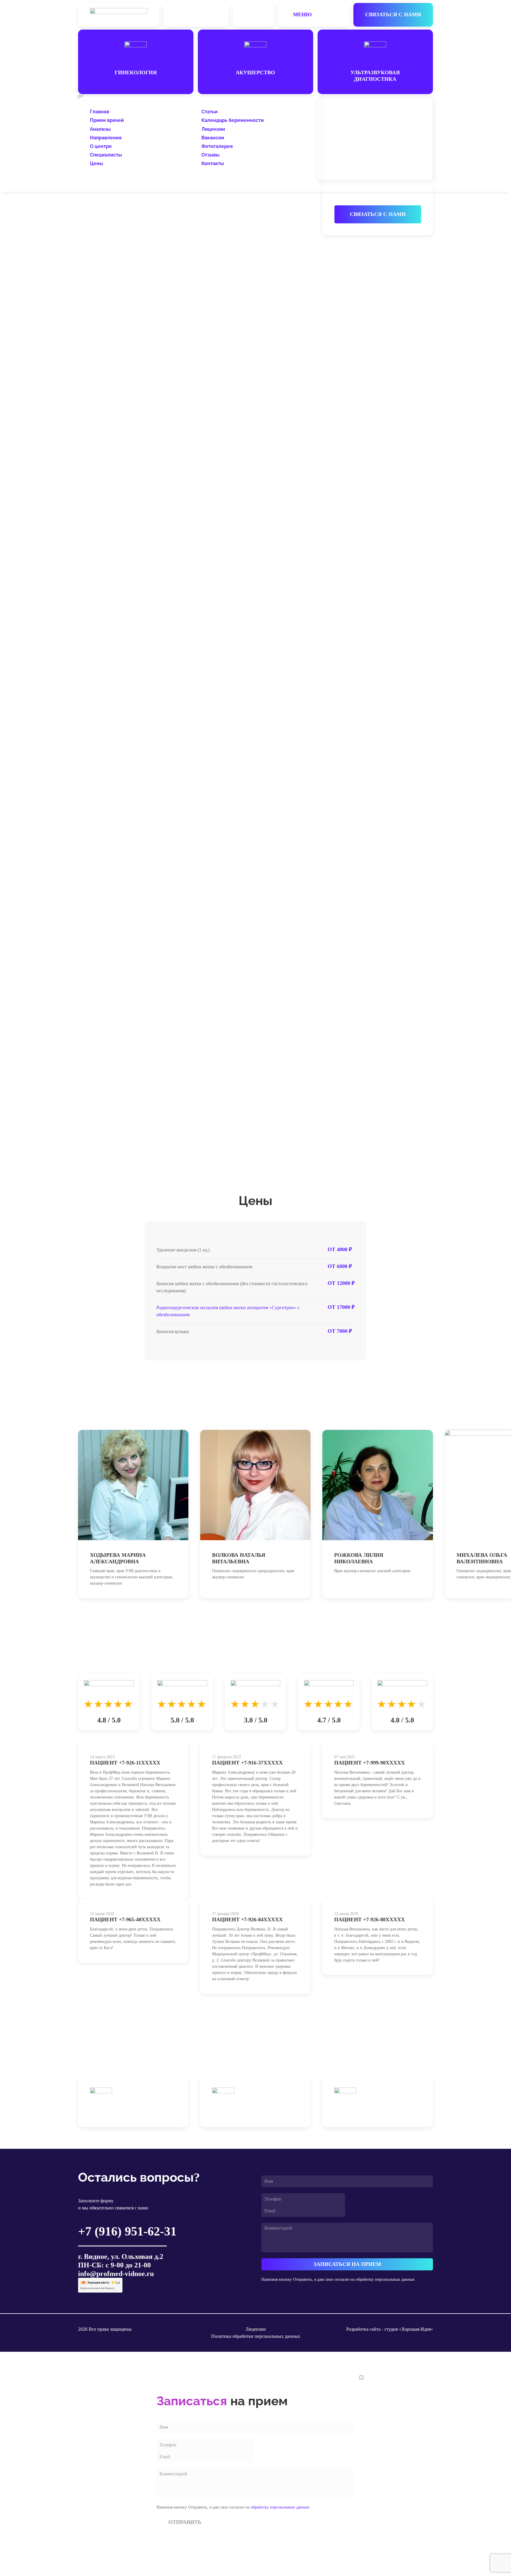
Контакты (213, 163)
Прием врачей (107, 120)
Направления (106, 138)
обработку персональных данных (385, 2279)
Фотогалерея (217, 146)
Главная (100, 112)
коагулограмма (102, 622)
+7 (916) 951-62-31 (358, 113)
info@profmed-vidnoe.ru (116, 2274)
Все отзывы (411, 1659)
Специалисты (106, 155)
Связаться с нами (393, 14)
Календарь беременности (233, 120)
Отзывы (210, 155)
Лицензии (213, 129)
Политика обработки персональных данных (256, 2336)
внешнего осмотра (121, 390)
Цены (96, 163)
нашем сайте (248, 1134)
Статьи (210, 112)
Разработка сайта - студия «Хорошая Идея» (390, 2329)
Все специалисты (402, 1415)
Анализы (100, 129)
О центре (101, 146)
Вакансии (213, 138)
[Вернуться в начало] (119, 15)
